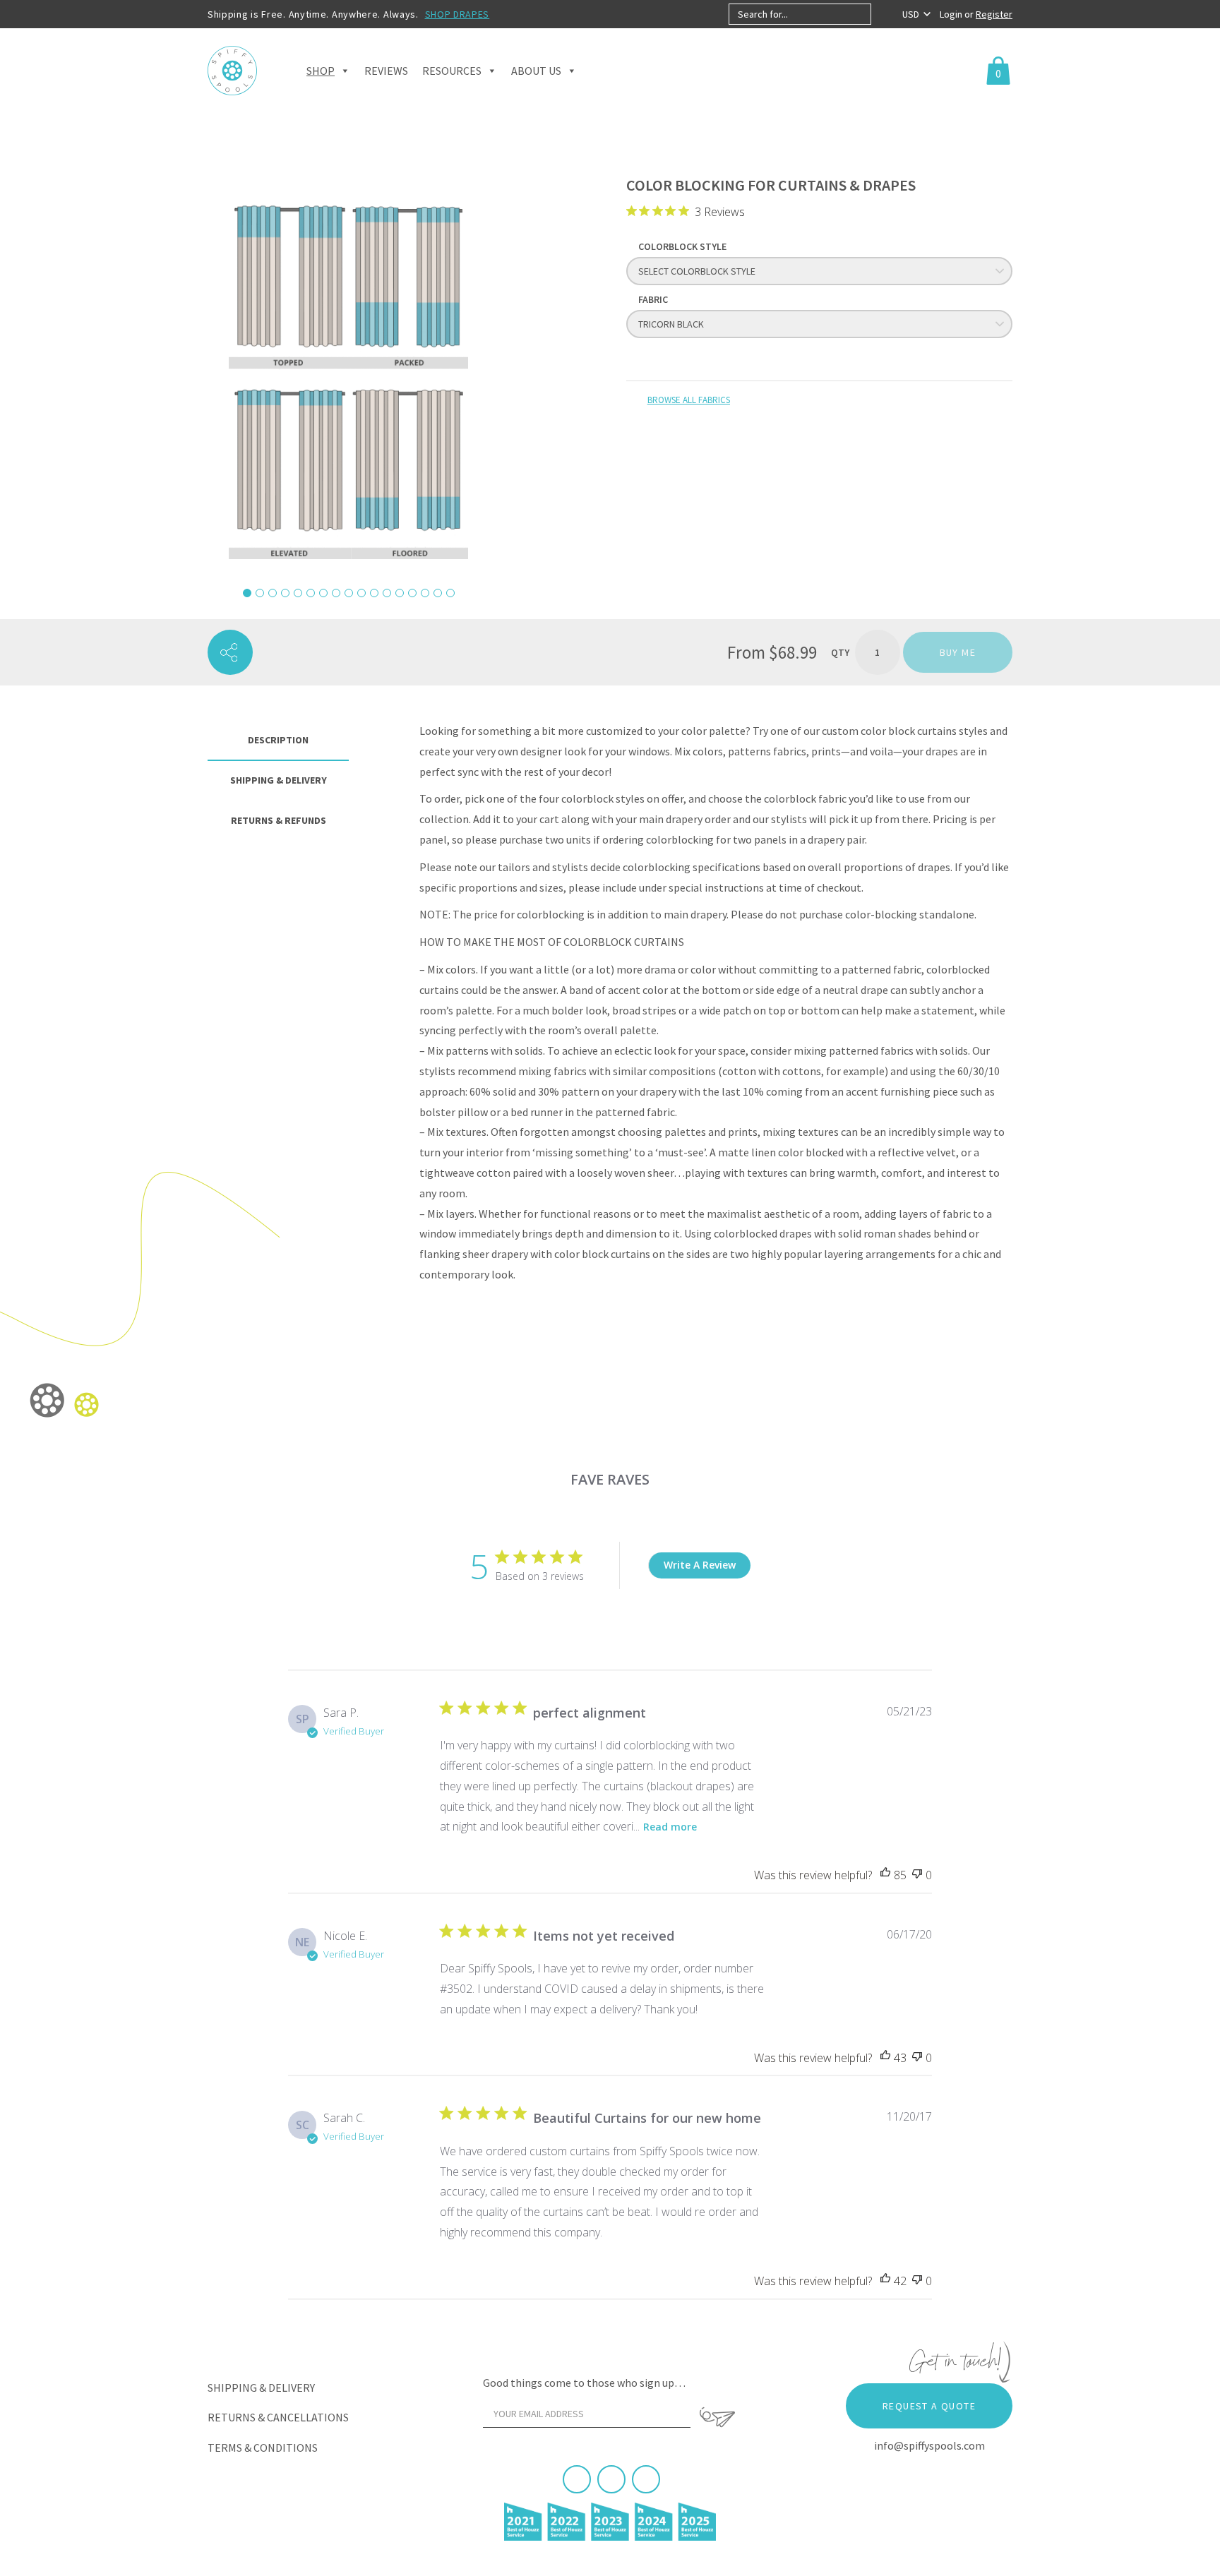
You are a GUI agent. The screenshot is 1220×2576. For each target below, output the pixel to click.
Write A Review (700, 1565)
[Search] (883, 14)
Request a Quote (929, 2406)
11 (374, 593)
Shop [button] (321, 71)
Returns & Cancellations (278, 2417)
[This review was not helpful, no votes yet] (917, 1875)
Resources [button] (452, 71)
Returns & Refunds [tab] (279, 820)
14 (412, 593)
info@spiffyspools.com (929, 2445)
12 (387, 593)
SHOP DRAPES (457, 14)
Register (994, 14)
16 (438, 593)
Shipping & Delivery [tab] (279, 780)
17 (450, 593)
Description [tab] (278, 740)
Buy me (958, 652)
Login (952, 14)
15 (425, 593)
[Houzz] (646, 2479)
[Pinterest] (611, 2479)
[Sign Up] (717, 2417)
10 (361, 593)
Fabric (653, 299)
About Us (536, 71)
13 (400, 593)
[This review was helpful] (885, 1875)
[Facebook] (577, 2479)
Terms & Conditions (263, 2448)
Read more (670, 1827)
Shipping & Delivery (261, 2388)
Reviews (386, 71)
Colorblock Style (682, 246)
